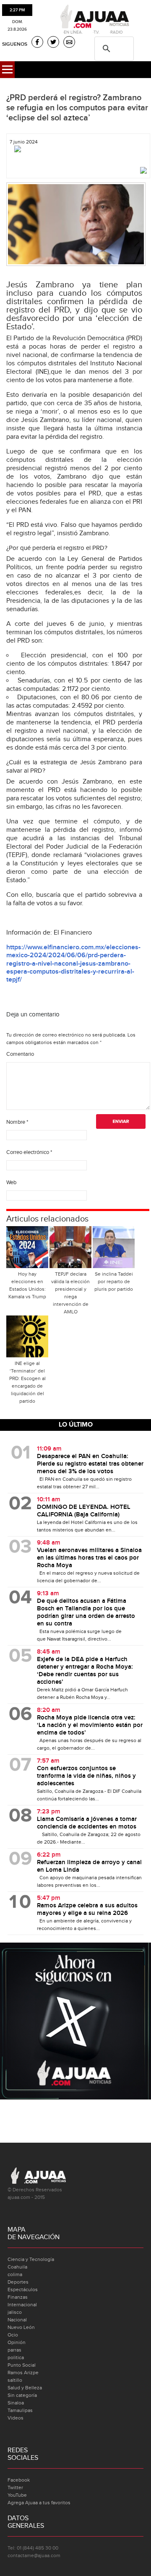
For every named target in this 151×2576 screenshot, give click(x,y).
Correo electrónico (29, 1152)
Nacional (17, 2320)
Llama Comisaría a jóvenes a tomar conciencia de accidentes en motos (87, 1823)
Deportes (18, 2282)
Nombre (17, 1122)
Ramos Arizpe (23, 2373)
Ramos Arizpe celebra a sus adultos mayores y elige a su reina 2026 (87, 1909)
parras (14, 2350)
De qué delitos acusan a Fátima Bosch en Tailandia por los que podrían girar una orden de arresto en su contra (86, 1612)
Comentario (20, 1054)
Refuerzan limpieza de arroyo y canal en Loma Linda (89, 1866)
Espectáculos (23, 2289)
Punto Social (22, 2365)
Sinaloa (16, 2403)
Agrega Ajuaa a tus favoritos (39, 2503)
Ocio (13, 2335)
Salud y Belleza (25, 2388)
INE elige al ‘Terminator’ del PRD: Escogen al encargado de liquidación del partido (27, 1382)
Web (11, 1183)
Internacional (22, 2305)
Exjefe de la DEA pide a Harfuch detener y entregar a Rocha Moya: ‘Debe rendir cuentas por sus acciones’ (85, 1671)
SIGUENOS (15, 44)
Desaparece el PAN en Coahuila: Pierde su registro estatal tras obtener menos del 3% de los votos (90, 1464)
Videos (16, 2418)
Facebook (19, 2480)
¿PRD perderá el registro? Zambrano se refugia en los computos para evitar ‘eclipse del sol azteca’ (77, 108)
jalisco (15, 2312)
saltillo (15, 2380)
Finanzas (18, 2297)
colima (15, 2274)
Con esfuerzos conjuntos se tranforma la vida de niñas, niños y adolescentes (86, 1776)
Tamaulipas (20, 2410)
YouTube (17, 2495)
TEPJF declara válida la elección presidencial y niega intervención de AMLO (70, 1293)
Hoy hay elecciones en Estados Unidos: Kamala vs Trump (27, 1285)
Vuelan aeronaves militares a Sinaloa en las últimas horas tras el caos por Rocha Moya (89, 1558)
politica (16, 2357)
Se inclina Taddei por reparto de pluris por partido (114, 1281)
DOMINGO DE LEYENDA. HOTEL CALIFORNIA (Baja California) (84, 1511)
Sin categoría (22, 2395)
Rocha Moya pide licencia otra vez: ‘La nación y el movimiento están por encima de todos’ (90, 1725)
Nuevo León (21, 2327)
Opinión (17, 2342)
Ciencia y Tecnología (31, 2259)
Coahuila (17, 2267)
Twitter (15, 2487)
